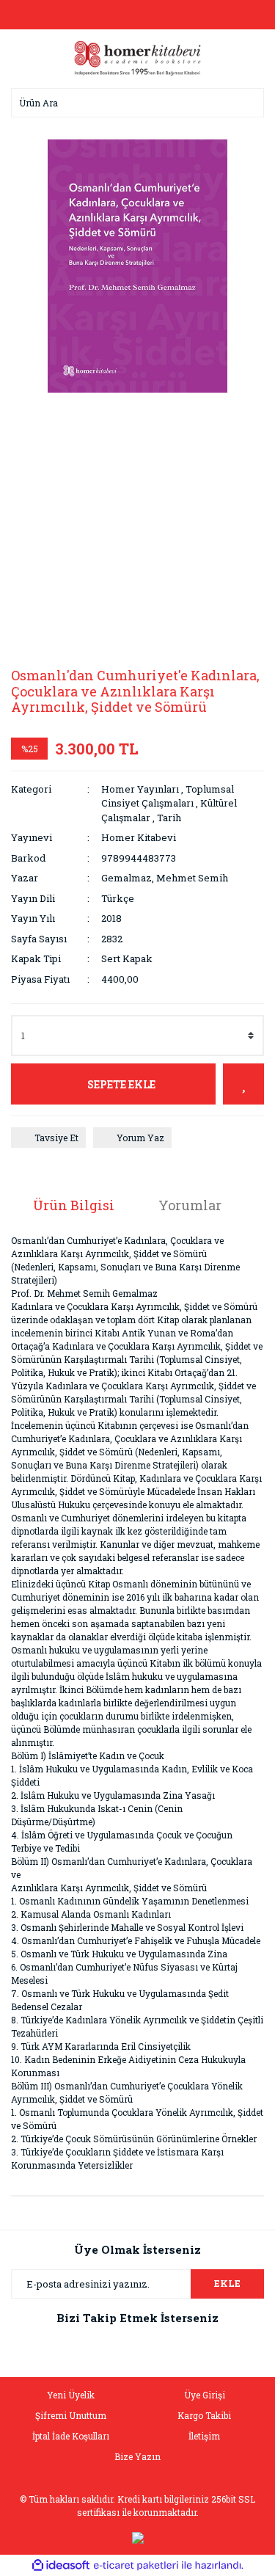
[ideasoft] (61, 2566)
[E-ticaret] (136, 2566)
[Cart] (249, 15)
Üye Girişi (205, 2395)
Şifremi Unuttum (71, 2415)
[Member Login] (138, 15)
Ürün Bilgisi (74, 1205)
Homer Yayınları (140, 789)
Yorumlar (190, 1205)
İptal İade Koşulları (71, 2436)
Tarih (169, 818)
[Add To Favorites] (243, 1084)
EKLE (227, 2283)
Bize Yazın (137, 2456)
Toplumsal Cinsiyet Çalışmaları (168, 796)
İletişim (204, 2436)
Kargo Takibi (204, 2415)
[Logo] (138, 57)
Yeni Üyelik (71, 2395)
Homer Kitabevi (139, 837)
